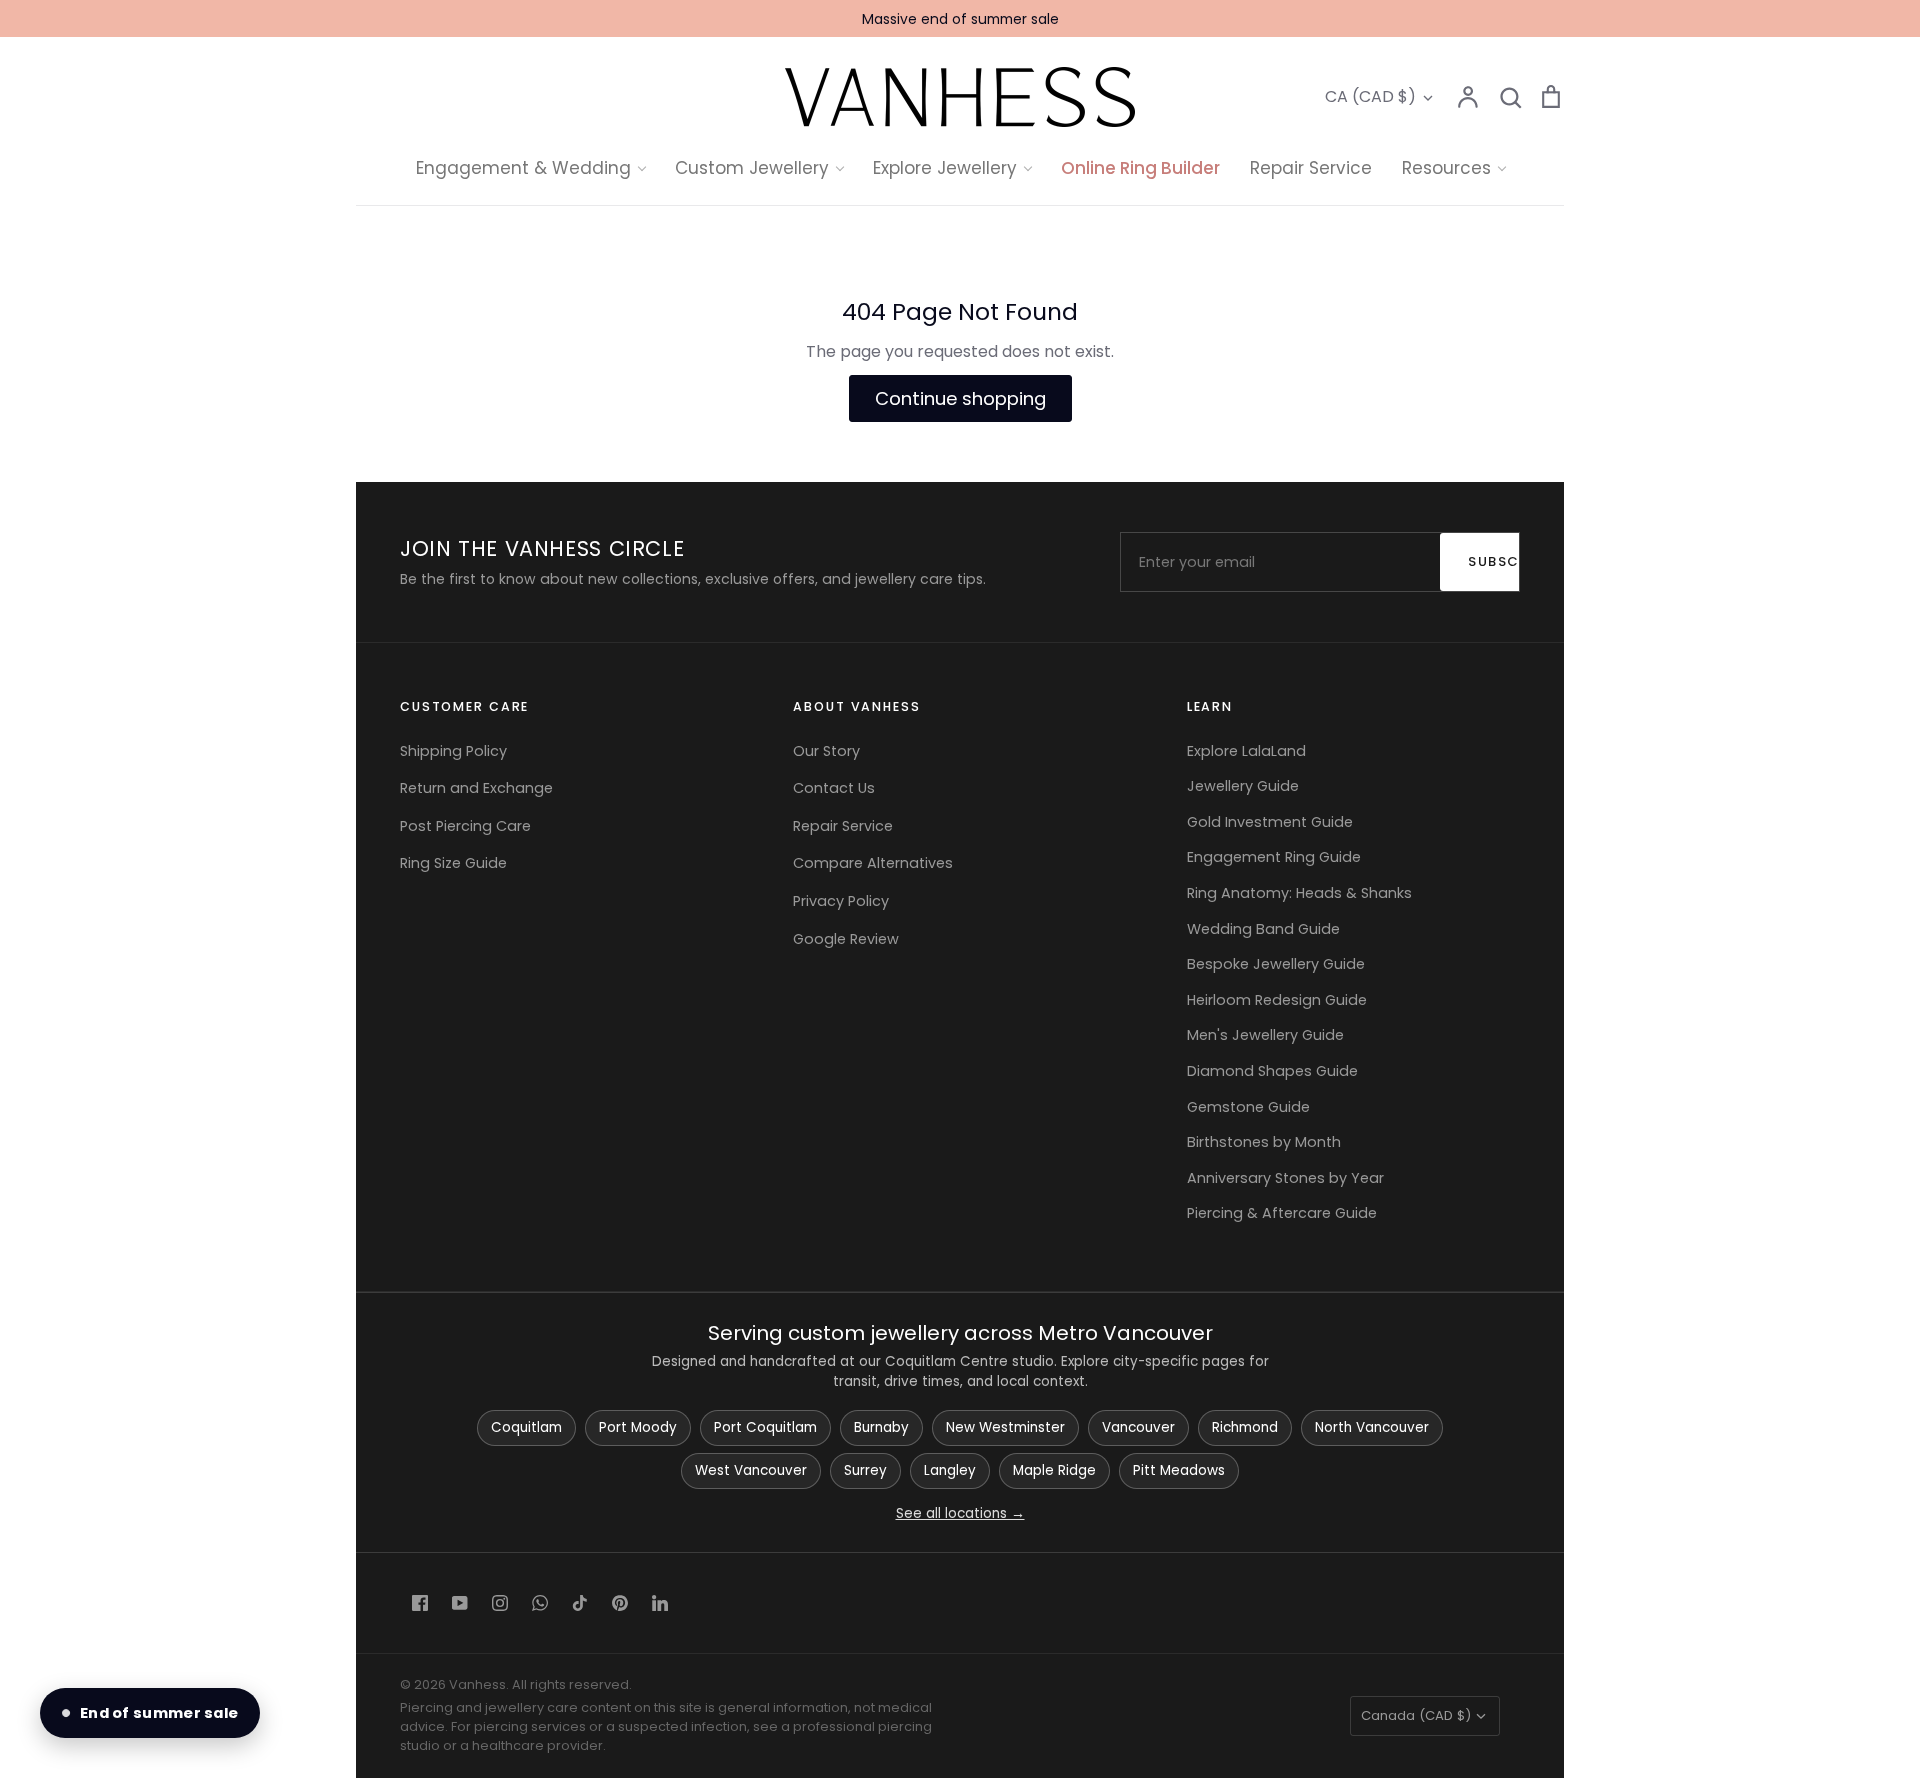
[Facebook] (420, 1603)
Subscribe (1504, 561)
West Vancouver (751, 1470)
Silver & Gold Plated (981, 413)
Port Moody (638, 1427)
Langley (950, 1470)
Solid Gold (945, 336)
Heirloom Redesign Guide (1277, 1000)
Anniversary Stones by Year (1285, 1178)
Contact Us (834, 788)
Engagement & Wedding (523, 168)
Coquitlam (526, 1427)
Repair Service (1311, 168)
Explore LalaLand (1246, 751)
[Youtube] (460, 1603)
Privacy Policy (841, 901)
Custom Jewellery (752, 168)
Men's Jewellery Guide (1265, 1035)
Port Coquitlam (765, 1427)
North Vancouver (1372, 1427)
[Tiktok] (580, 1603)
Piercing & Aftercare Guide (1282, 1213)
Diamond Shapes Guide (1272, 1071)
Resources (1446, 168)
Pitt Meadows (1179, 1470)
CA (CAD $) (1370, 96)
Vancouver (1138, 1427)
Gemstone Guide (1248, 1107)
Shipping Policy (453, 751)
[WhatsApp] (540, 1603)
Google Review (846, 939)
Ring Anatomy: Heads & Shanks (1299, 893)
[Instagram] (500, 1603)
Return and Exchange (476, 788)
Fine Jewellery (960, 375)
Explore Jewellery (945, 168)
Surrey (865, 1470)
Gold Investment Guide (1270, 822)
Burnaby (881, 1427)
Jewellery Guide (1243, 786)
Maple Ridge (1054, 1470)
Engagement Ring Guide (1274, 857)
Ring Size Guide (453, 863)
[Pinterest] (620, 1603)
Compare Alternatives (873, 863)
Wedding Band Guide (1263, 929)
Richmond (1245, 1427)
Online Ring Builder (1140, 168)
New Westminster (1005, 1427)
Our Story (826, 751)
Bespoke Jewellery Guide (1276, 964)
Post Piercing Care (465, 826)
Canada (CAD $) (1416, 1715)
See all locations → (960, 1513)
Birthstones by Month (1264, 1142)
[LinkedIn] (660, 1603)
